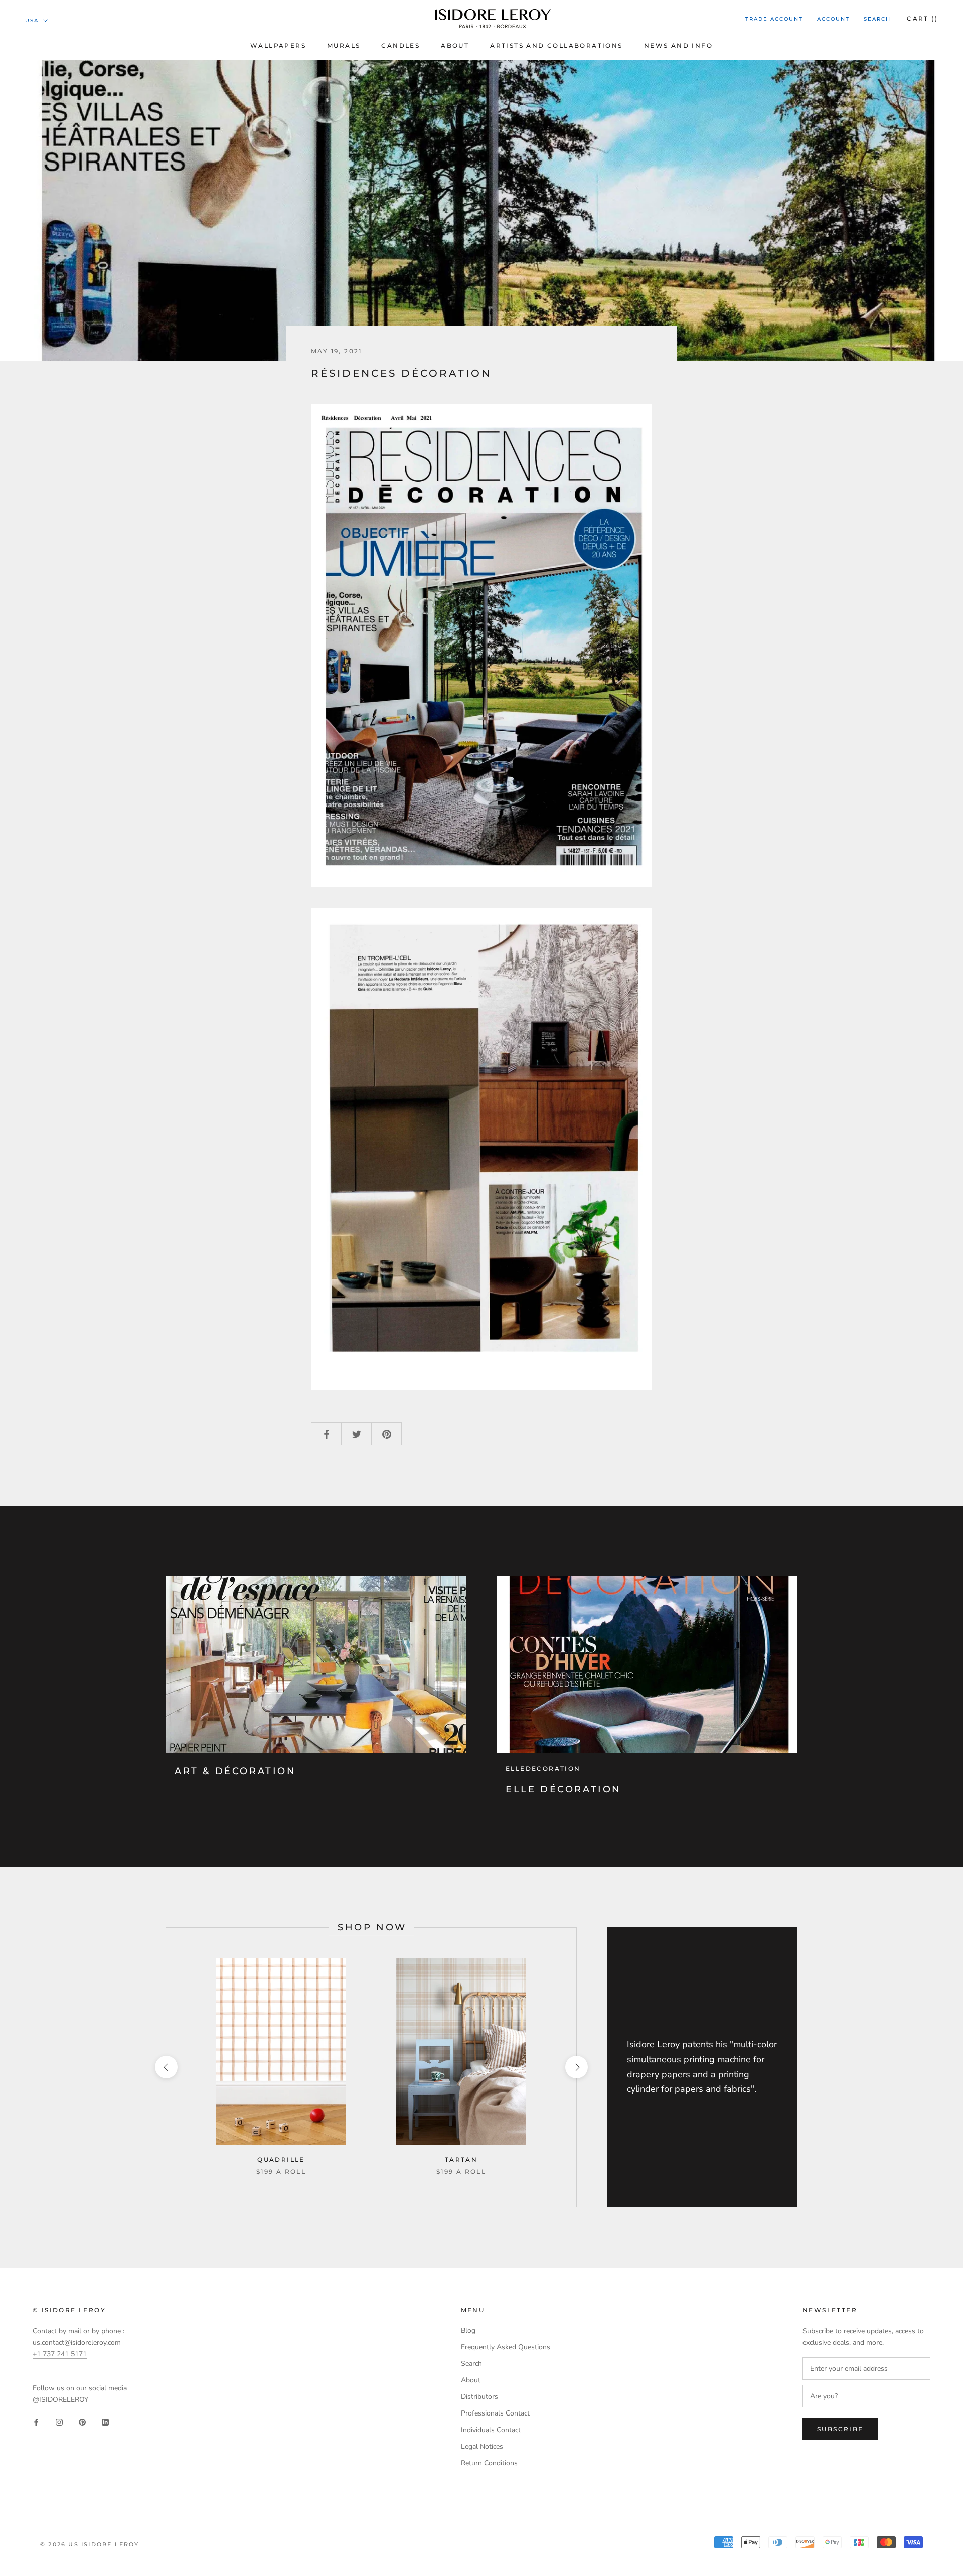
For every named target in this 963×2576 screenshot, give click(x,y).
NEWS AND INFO (678, 45)
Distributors (479, 2397)
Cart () (922, 18)
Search (877, 19)
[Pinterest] (82, 2422)
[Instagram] (59, 2422)
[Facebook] (36, 2422)
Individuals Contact (491, 2430)
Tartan (461, 2159)
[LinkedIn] (105, 2422)
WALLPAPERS (278, 45)
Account (833, 19)
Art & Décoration (235, 1771)
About (471, 2380)
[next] (576, 2067)
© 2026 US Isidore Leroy (90, 2544)
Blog (468, 2330)
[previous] (166, 2067)
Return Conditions (489, 2463)
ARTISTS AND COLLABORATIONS (556, 45)
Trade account (774, 19)
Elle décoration (564, 1789)
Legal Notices (482, 2446)
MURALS (344, 45)
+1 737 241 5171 (60, 2354)
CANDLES (400, 45)
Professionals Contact (495, 2413)
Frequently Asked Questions (506, 2347)
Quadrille (281, 2159)
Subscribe (840, 2429)
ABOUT (455, 45)
